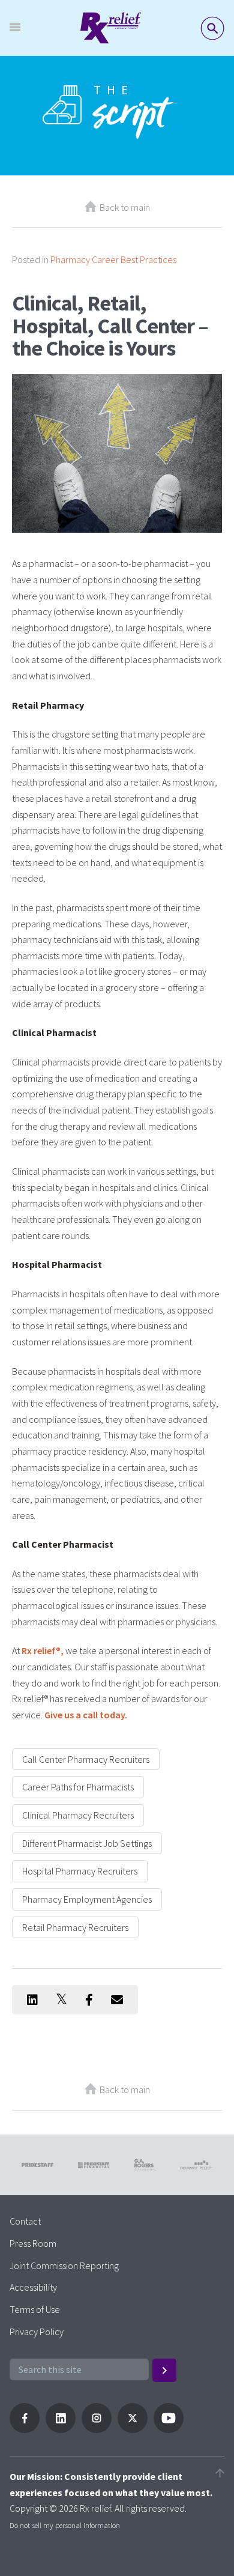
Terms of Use (35, 2309)
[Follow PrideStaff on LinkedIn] (61, 2429)
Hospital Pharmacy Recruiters (80, 1871)
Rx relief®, (43, 1650)
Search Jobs (212, 28)
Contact (25, 2221)
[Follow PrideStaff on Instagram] (97, 2429)
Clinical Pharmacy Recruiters (78, 1815)
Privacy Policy (37, 2332)
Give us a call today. (86, 1715)
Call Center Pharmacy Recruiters (86, 1759)
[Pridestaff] (111, 28)
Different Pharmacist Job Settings (87, 1843)
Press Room (33, 2243)
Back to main (125, 207)
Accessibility (33, 2287)
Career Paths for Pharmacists (78, 1787)
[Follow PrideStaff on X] (133, 2429)
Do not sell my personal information (65, 2525)
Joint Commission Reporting (64, 2265)
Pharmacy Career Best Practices (113, 259)
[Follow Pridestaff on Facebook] (25, 2429)
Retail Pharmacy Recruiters (75, 1927)
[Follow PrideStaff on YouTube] (169, 2429)
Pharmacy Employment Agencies (87, 1899)
